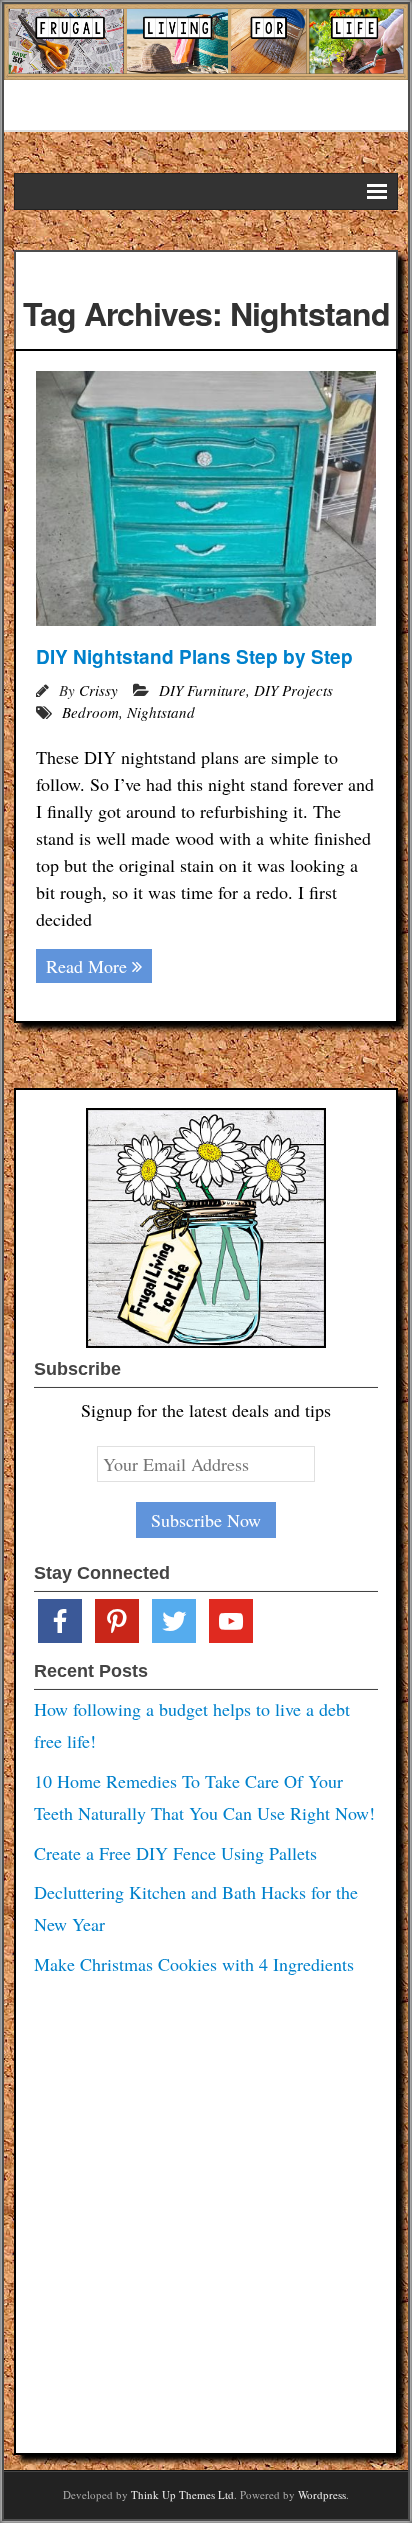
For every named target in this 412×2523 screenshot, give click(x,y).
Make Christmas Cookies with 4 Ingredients (194, 1964)
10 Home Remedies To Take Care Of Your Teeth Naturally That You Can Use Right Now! (204, 1797)
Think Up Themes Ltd (182, 2494)
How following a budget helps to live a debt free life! (192, 1725)
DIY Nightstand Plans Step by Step (194, 656)
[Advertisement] (206, 2209)
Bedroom (90, 712)
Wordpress (322, 2494)
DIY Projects (293, 690)
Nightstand (161, 712)
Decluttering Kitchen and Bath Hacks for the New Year (196, 1908)
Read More (86, 966)
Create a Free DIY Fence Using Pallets (175, 1853)
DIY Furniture (202, 690)
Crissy (98, 690)
